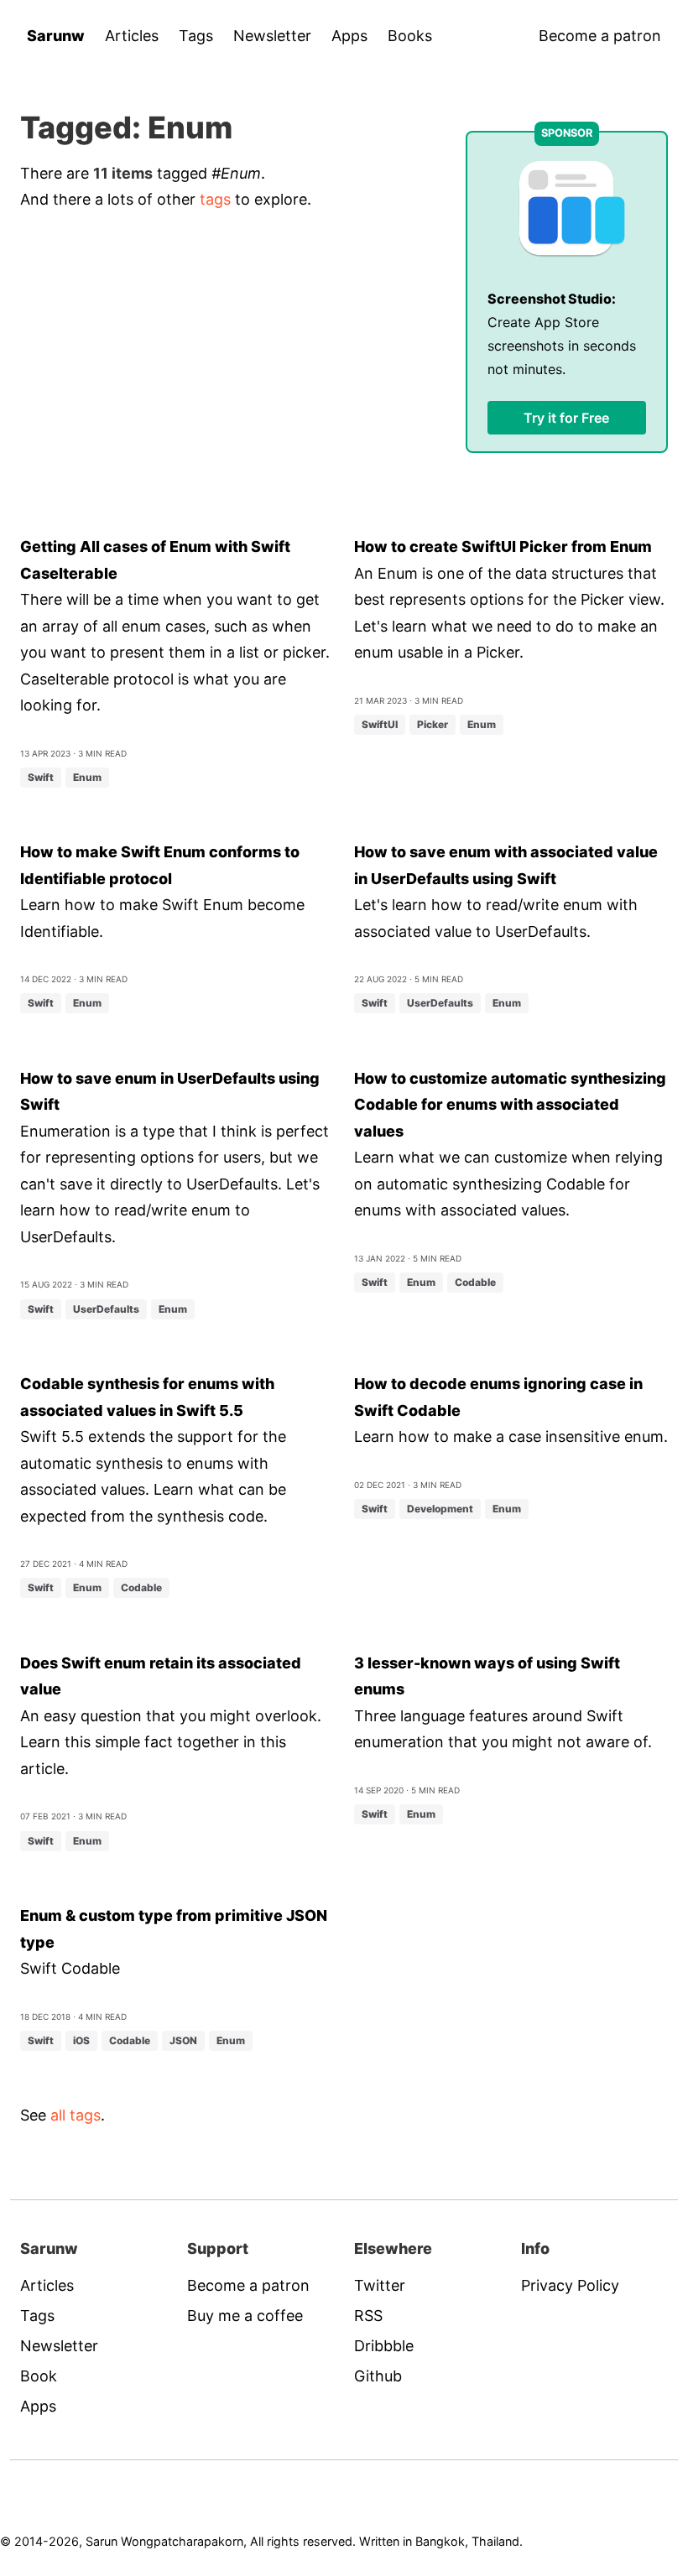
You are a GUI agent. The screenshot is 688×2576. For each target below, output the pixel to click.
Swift (41, 777)
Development (440, 1509)
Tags (196, 36)
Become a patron (600, 36)
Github (378, 2376)
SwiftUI (380, 724)
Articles (132, 36)
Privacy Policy (570, 2285)
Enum (87, 777)
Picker (433, 724)
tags (215, 199)
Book (39, 2376)
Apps (349, 36)
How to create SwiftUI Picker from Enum (503, 546)
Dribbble (384, 2346)
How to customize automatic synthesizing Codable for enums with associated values (510, 1105)
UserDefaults (440, 1003)
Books (410, 36)
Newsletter (272, 36)
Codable (475, 1282)
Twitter (380, 2285)
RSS (368, 2316)
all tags (76, 2115)
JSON (183, 2040)
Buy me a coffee (245, 2316)
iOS (81, 2040)
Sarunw (56, 36)
